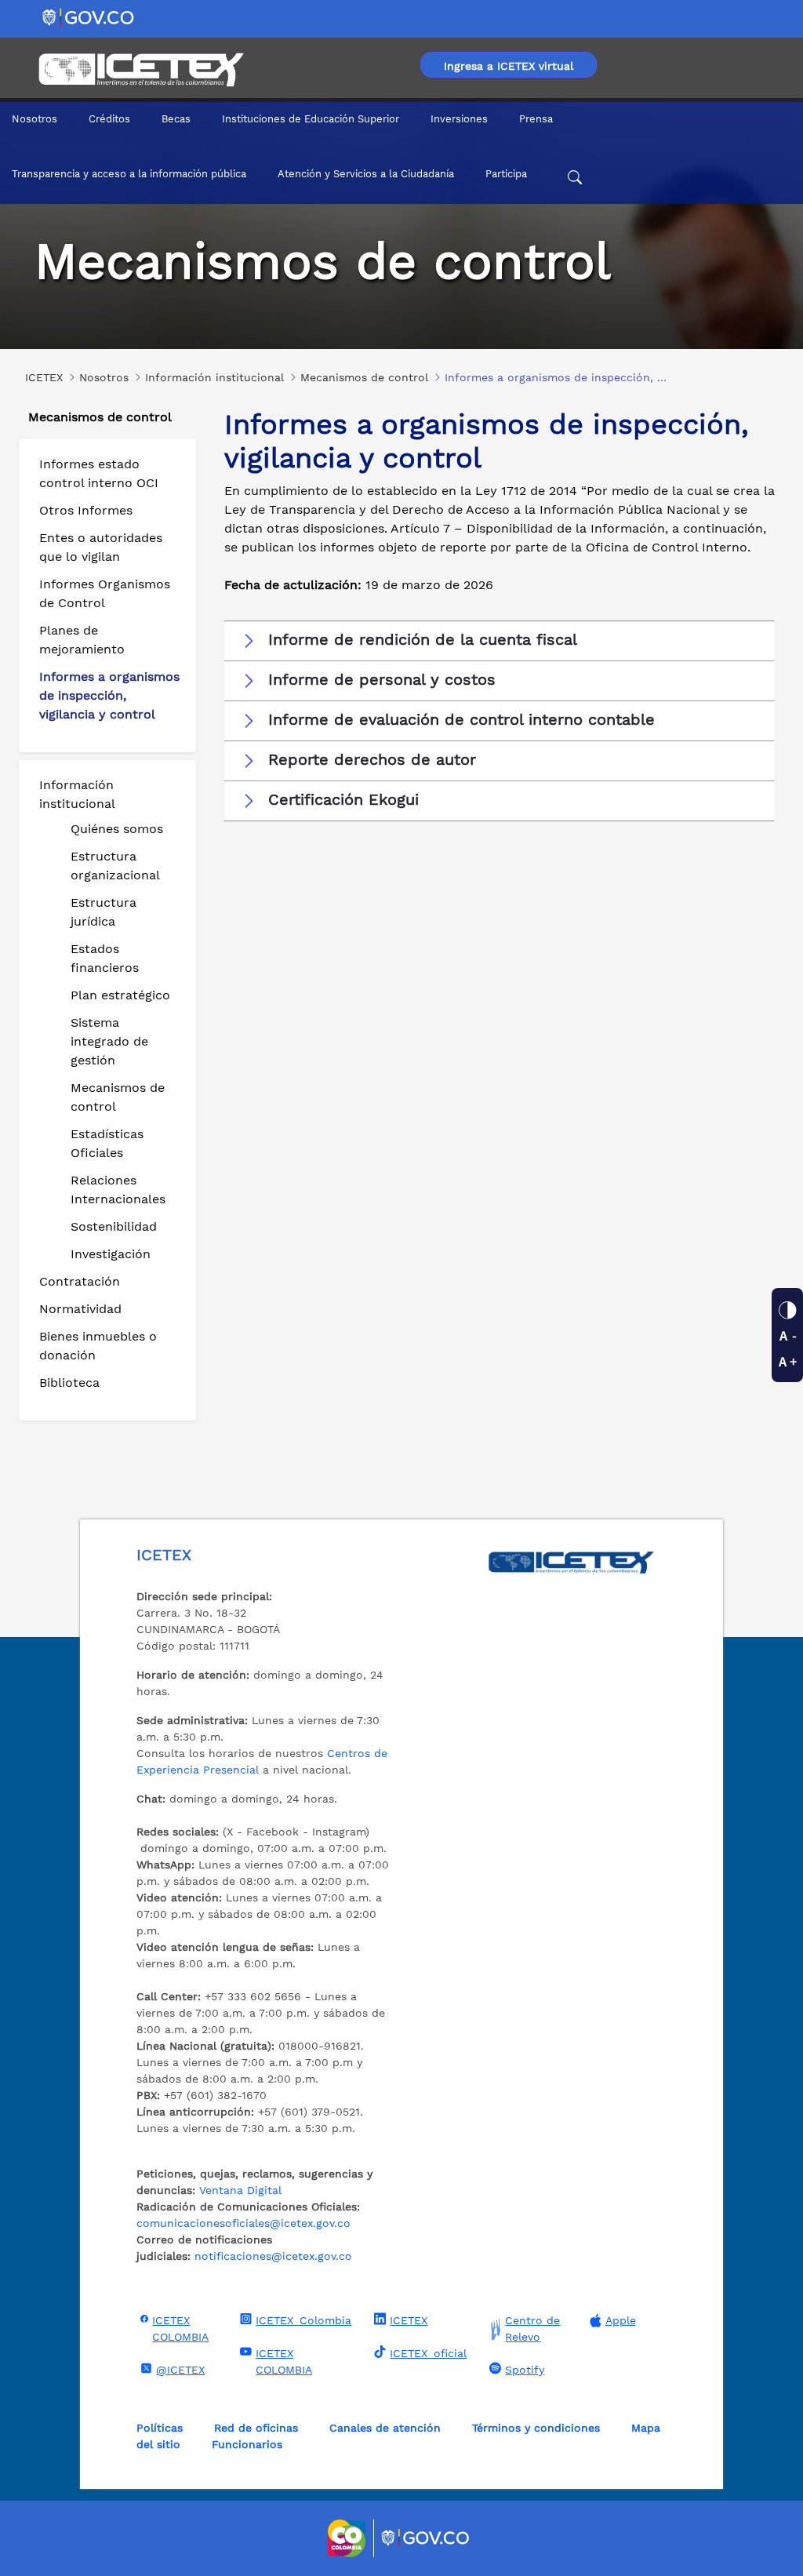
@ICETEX (180, 2370)
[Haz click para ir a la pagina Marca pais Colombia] (349, 2538)
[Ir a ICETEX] (141, 70)
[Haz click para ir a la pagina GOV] (426, 2538)
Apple (621, 2320)
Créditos (109, 119)
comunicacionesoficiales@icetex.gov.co (243, 2223)
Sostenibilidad (114, 1226)
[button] (500, 640)
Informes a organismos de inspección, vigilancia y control (109, 695)
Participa (506, 174)
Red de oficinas (256, 2428)
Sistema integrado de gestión (109, 1041)
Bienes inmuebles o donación (98, 1346)
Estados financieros (105, 958)
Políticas (160, 2428)
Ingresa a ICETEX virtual (509, 66)
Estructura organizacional (115, 866)
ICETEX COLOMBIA (180, 2329)
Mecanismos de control (118, 1097)
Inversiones (459, 119)
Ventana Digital (240, 2190)
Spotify (525, 2370)
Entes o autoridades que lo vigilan (101, 547)
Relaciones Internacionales (118, 1190)
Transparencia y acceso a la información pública (129, 174)
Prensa (536, 119)
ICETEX (409, 2320)
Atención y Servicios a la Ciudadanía (366, 174)
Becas (176, 119)
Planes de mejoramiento (82, 640)
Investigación (111, 1254)
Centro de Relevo (532, 2329)
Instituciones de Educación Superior (311, 119)
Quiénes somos (117, 829)
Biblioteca (69, 1383)
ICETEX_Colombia (303, 2320)
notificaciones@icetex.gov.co (273, 2256)
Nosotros (35, 119)
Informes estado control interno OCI (99, 473)
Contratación (80, 1281)
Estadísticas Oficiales (107, 1143)
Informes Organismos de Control (105, 593)
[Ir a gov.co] (89, 17)
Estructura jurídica (104, 912)
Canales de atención (385, 2428)
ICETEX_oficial (428, 2353)
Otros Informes (86, 510)
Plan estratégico (120, 995)
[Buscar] (575, 180)
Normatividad (80, 1309)
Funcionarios (247, 2444)
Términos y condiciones (536, 2428)
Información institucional (77, 794)
